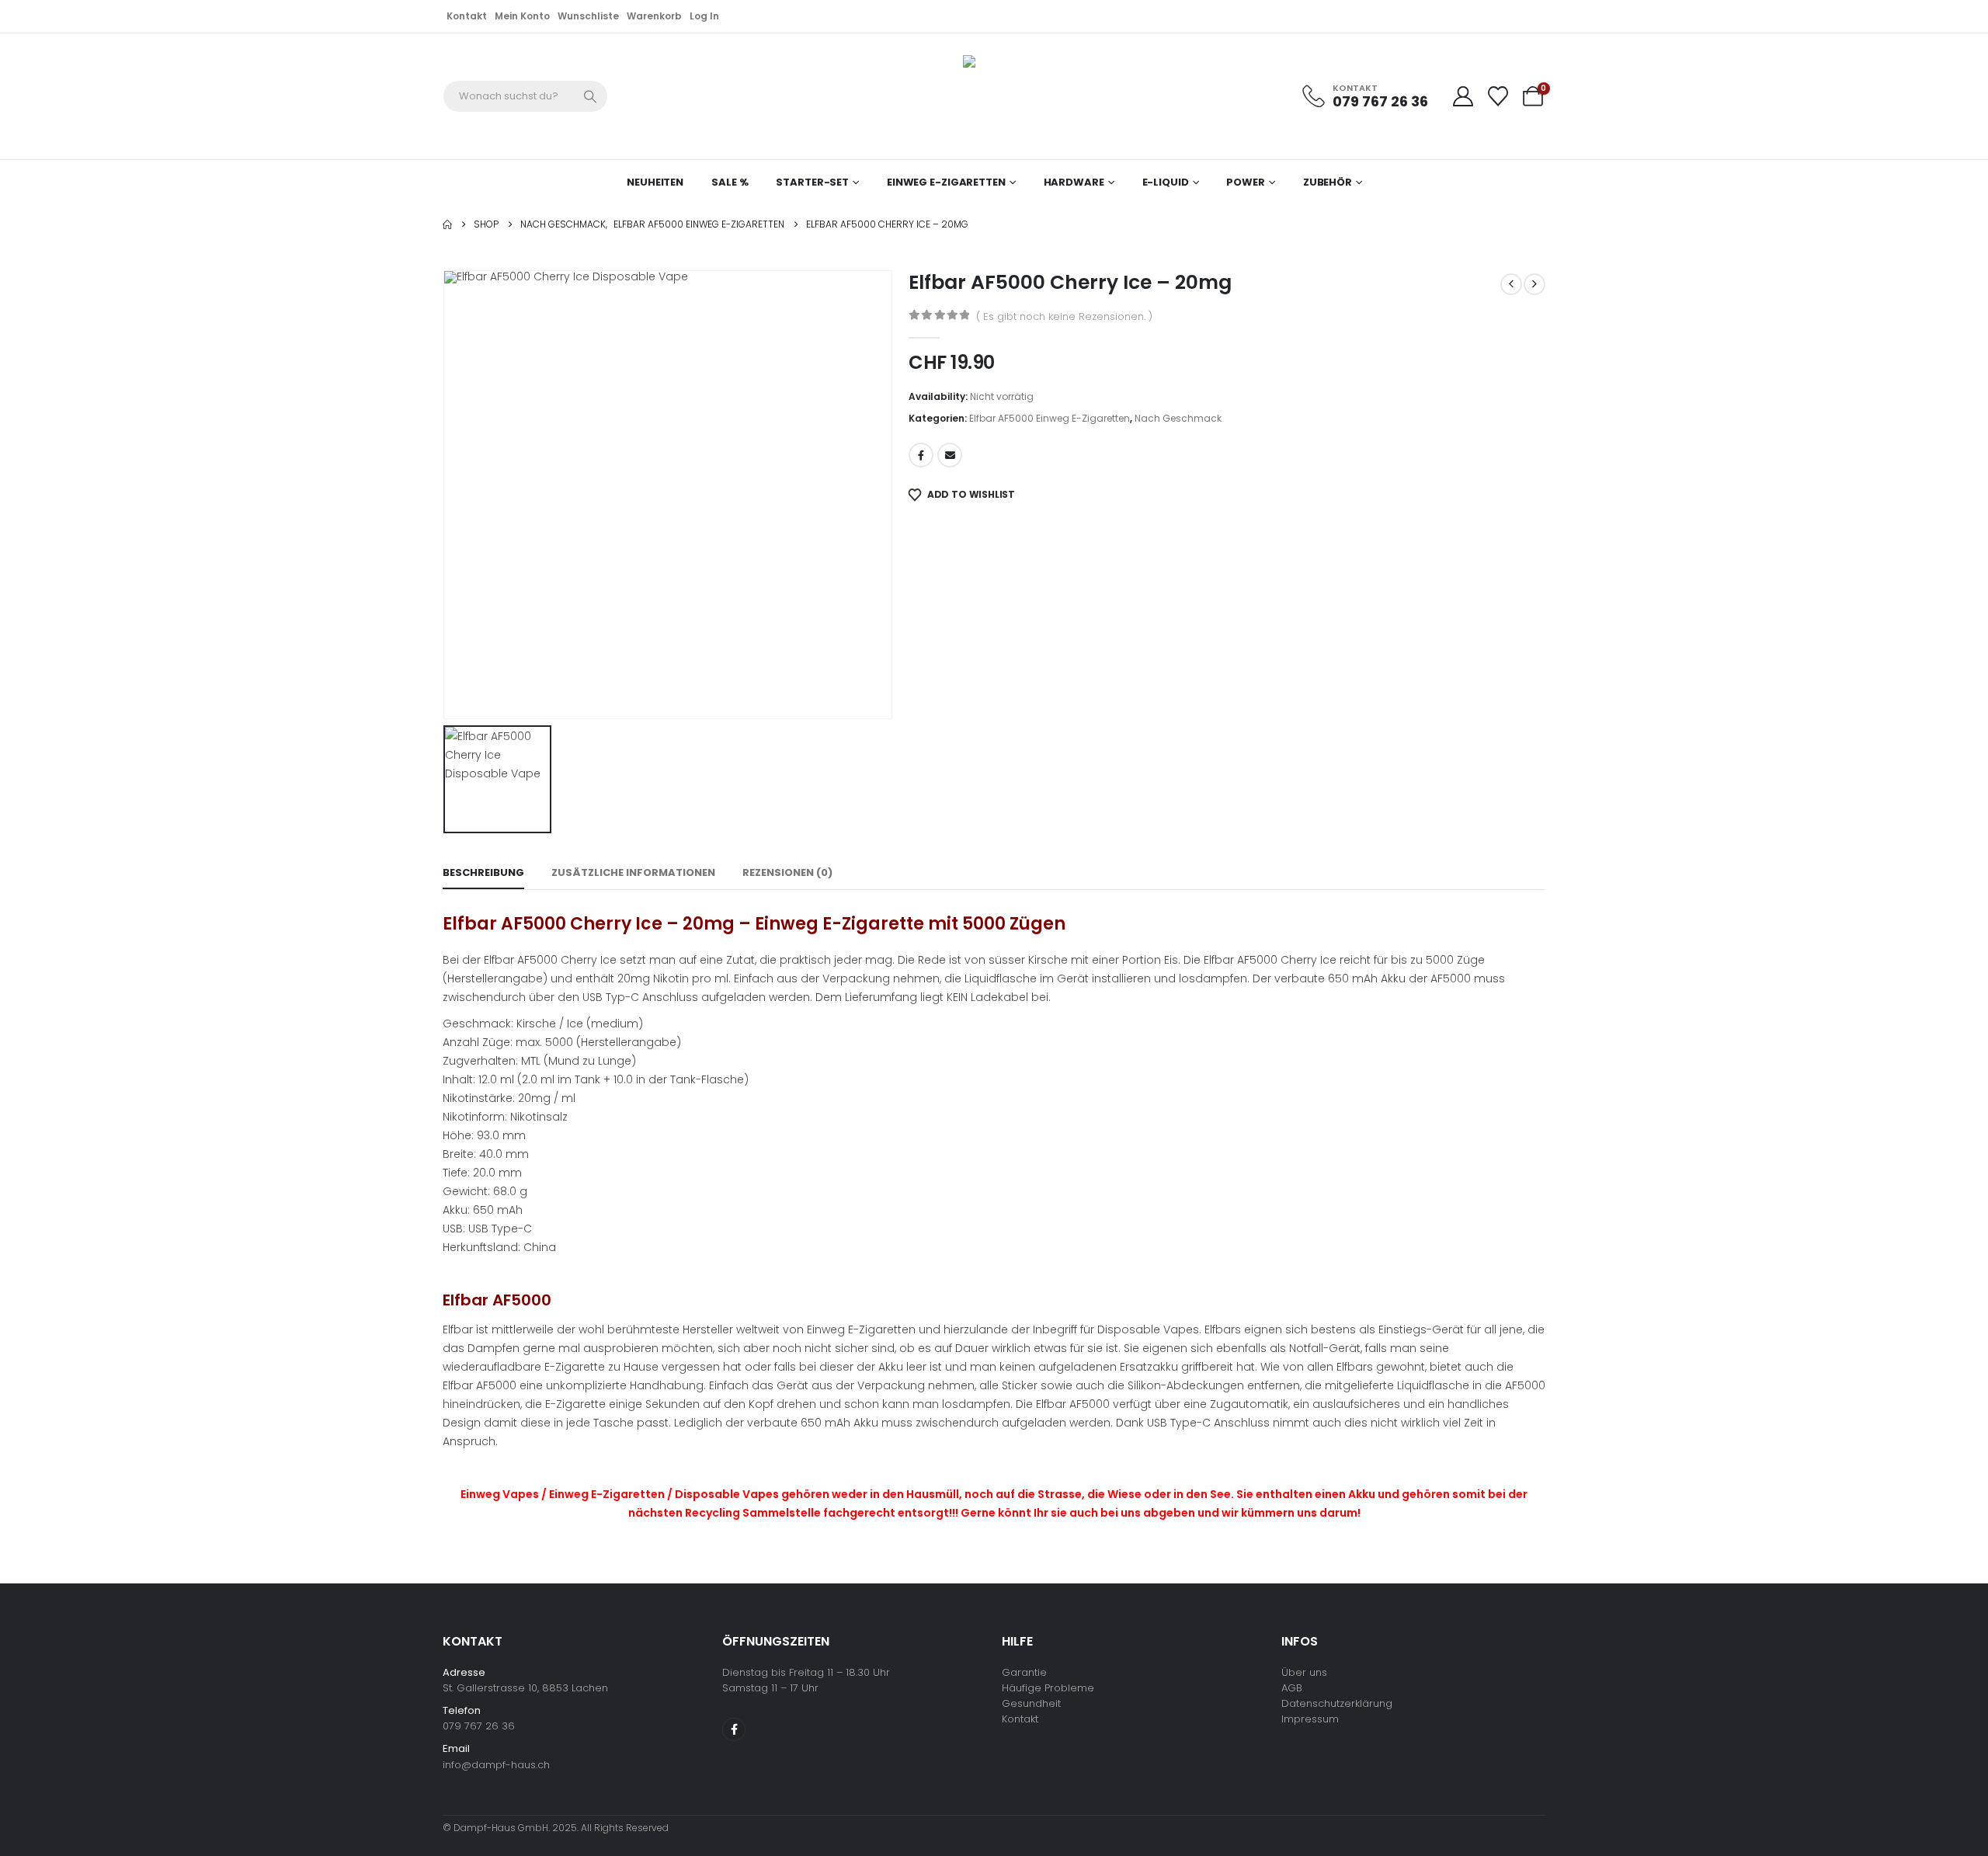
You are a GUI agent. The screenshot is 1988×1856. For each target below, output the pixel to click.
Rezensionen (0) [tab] (787, 872)
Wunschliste (588, 16)
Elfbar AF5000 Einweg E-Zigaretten (1050, 418)
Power (1245, 182)
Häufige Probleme (1048, 1688)
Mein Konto (522, 16)
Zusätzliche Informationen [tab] (633, 872)
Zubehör (1328, 182)
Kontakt (467, 16)
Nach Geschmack (1178, 418)
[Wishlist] (1498, 96)
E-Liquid (1166, 182)
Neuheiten (655, 182)
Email (950, 455)
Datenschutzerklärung (1337, 1703)
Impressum (1310, 1719)
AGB (1292, 1688)
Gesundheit (1031, 1703)
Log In (704, 16)
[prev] (1511, 284)
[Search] (591, 96)
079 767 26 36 (479, 1726)
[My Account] (1463, 96)
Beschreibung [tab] (483, 872)
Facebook (921, 455)
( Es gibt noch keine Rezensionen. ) (1064, 316)
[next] (1534, 284)
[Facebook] (734, 1729)
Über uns (1304, 1672)
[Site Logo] (986, 96)
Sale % (730, 182)
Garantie (1024, 1672)
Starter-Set (812, 182)
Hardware (1074, 182)
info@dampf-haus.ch (496, 1765)
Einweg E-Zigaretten (946, 182)
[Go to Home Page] (447, 224)
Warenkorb (654, 16)
